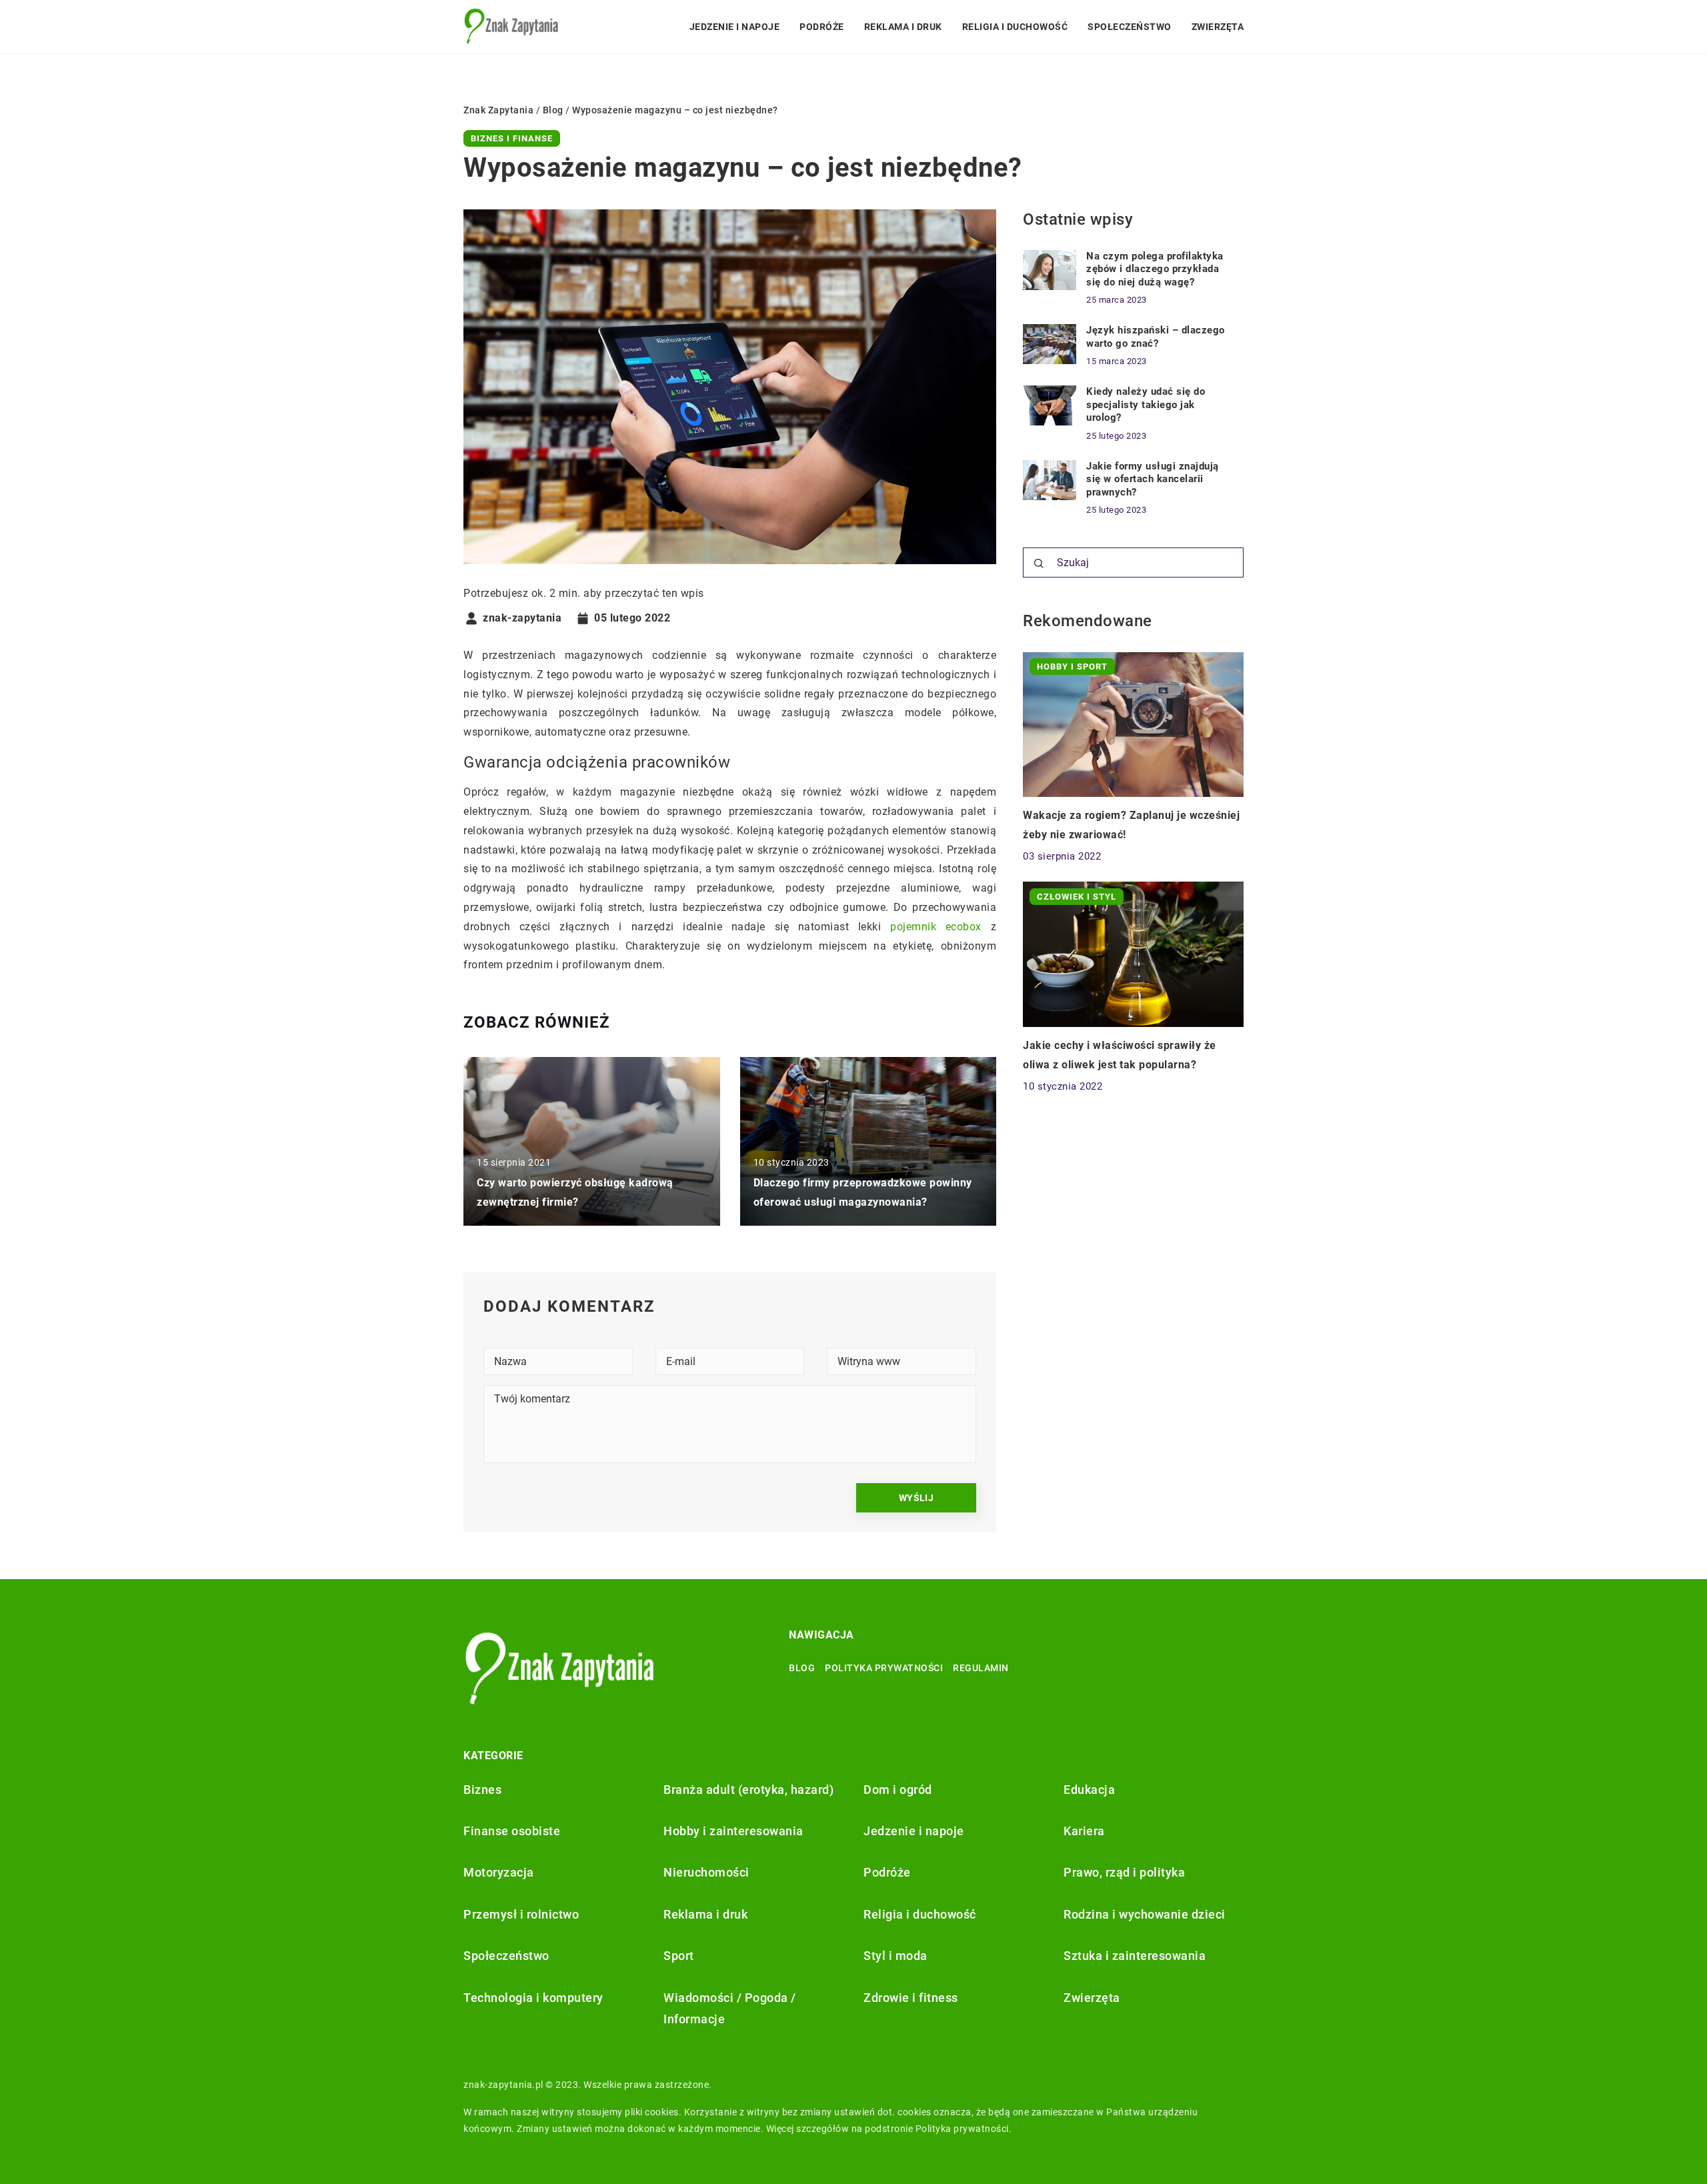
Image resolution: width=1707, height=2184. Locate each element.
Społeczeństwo (1130, 27)
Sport (679, 1956)
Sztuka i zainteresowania (1135, 1956)
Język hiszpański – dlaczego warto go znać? (1156, 337)
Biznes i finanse (512, 138)
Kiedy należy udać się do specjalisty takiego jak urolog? (1146, 404)
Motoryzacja (499, 1872)
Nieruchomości (706, 1872)
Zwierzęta (1218, 27)
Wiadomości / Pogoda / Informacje (730, 2008)
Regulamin (981, 1668)
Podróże (822, 27)
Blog (802, 1668)
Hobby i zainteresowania (733, 1831)
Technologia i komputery (533, 1998)
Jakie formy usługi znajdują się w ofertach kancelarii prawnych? (1153, 479)
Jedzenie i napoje (735, 27)
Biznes (482, 1790)
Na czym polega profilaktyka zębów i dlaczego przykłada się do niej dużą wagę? (1155, 269)
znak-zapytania (522, 618)
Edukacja (1089, 1790)
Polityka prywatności (884, 1668)
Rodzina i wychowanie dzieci (1145, 1914)
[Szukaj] (1039, 564)
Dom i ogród (898, 1790)
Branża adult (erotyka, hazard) (748, 1790)
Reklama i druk (903, 27)
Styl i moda (896, 1956)
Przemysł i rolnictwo (521, 1914)
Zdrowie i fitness (911, 1998)
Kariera (1084, 1831)
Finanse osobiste (512, 1831)
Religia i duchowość (1015, 27)
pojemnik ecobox (936, 927)
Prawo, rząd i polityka (1124, 1872)
